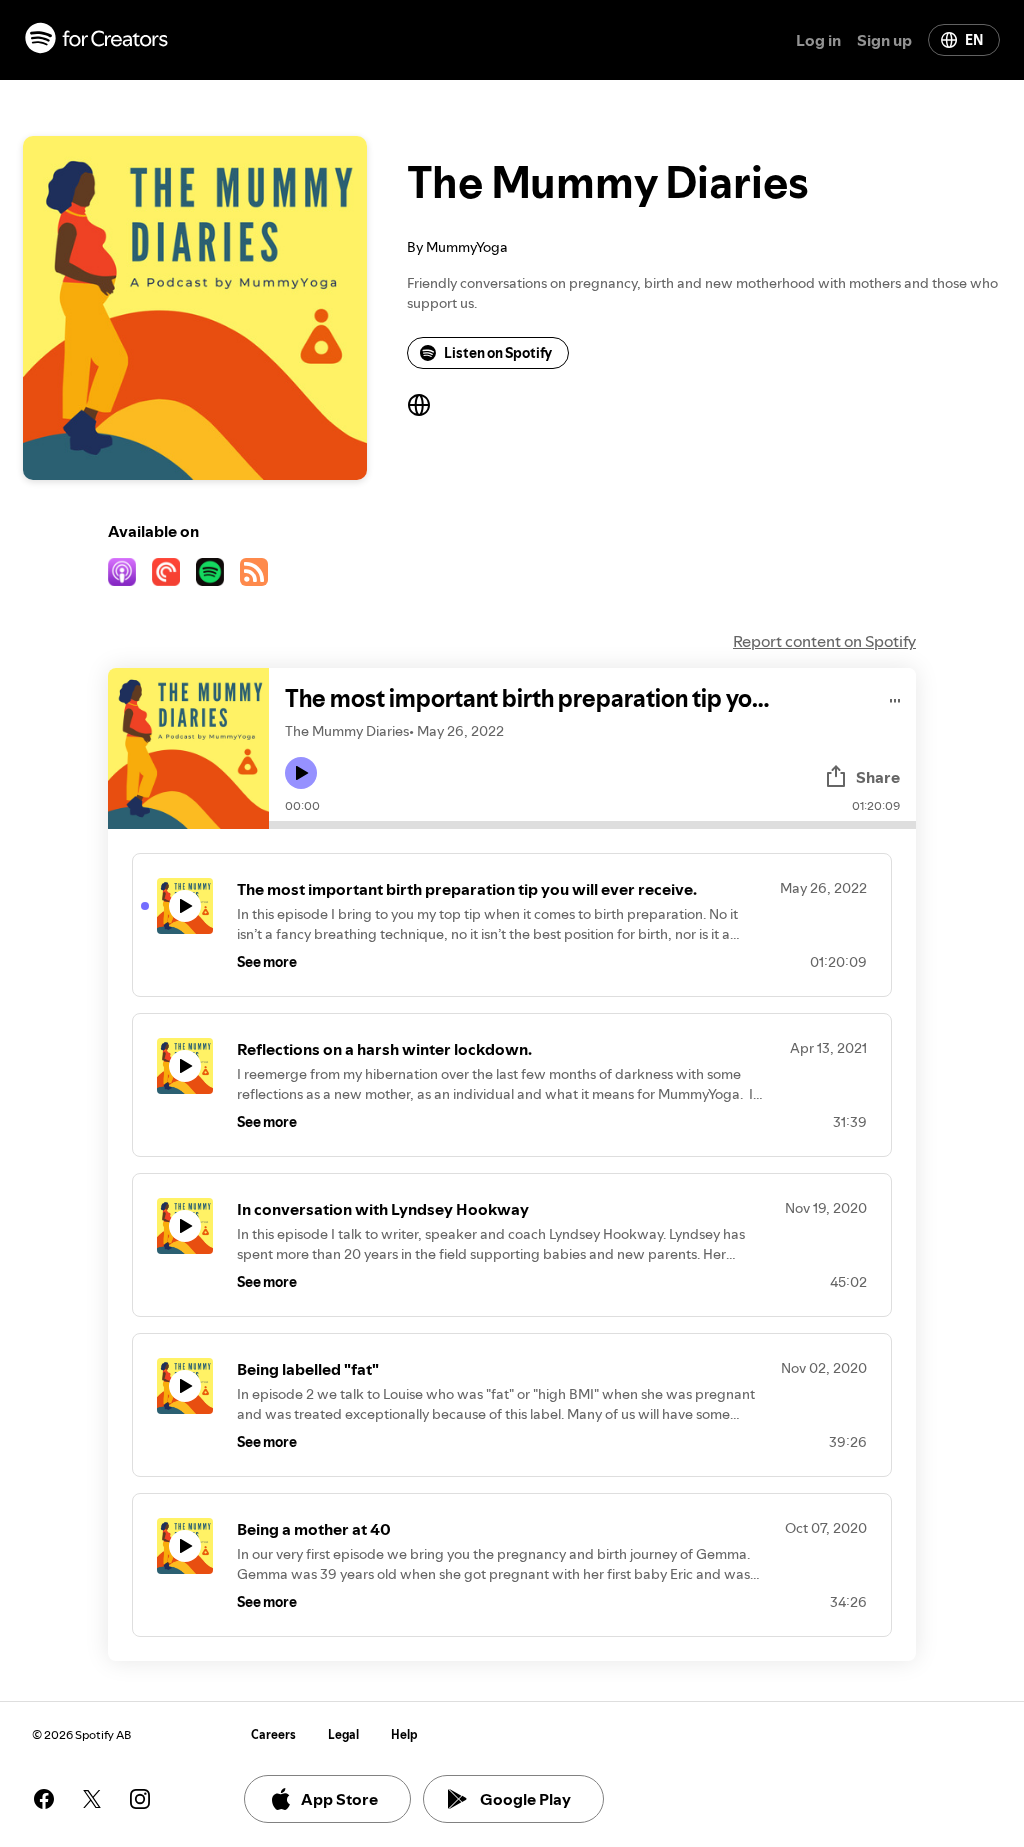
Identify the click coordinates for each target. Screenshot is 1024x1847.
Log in (818, 40)
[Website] (419, 405)
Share (878, 777)
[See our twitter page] (92, 1799)
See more (267, 962)
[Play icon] (301, 773)
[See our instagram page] (140, 1799)
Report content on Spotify (824, 641)
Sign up (884, 40)
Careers (273, 1734)
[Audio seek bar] (592, 825)
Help (404, 1734)
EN (974, 40)
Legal (343, 1734)
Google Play (525, 1799)
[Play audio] (895, 697)
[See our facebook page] (44, 1799)
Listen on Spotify (498, 353)
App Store (339, 1799)
